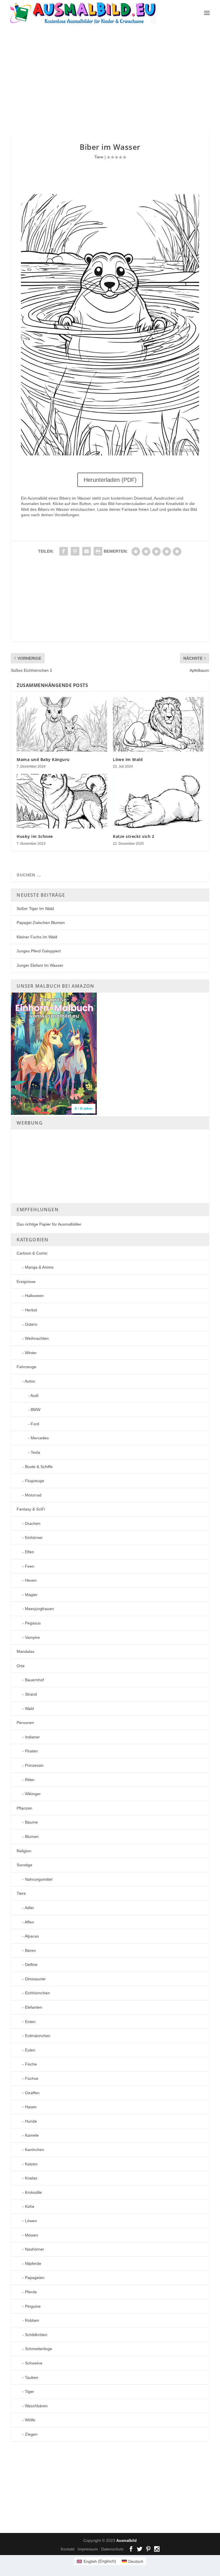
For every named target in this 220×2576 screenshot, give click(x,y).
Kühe (30, 2206)
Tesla (35, 1452)
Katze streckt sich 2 (133, 836)
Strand (31, 1694)
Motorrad (33, 1495)
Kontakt (68, 2549)
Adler (29, 1908)
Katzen (31, 2164)
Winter (31, 1353)
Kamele (32, 2135)
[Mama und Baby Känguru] (62, 724)
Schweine (34, 2363)
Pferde (31, 2292)
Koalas (31, 2178)
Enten (30, 2022)
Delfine (31, 1964)
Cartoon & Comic (32, 1253)
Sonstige (24, 1865)
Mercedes (40, 1438)
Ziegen (31, 2434)
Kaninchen (35, 2150)
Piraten (31, 1751)
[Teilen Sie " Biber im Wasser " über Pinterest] (75, 551)
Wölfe (30, 2420)
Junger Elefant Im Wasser (40, 965)
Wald (29, 1709)
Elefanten (34, 2007)
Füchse (32, 2078)
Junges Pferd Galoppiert (39, 951)
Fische (31, 2064)
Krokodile (33, 2192)
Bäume (31, 1822)
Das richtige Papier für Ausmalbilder (49, 1224)
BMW (36, 1410)
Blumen (32, 1837)
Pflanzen (24, 1808)
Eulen (30, 2050)
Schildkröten (36, 2335)
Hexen (31, 1580)
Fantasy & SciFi (31, 1509)
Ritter (30, 1780)
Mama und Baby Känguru (43, 759)
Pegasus (33, 1623)
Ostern (31, 1324)
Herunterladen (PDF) (110, 480)
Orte (21, 1666)
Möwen (32, 2235)
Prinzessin (34, 1765)
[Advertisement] (115, 78)
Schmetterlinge (39, 2349)
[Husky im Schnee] (62, 801)
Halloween (34, 1296)
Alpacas (32, 1936)
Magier (31, 1595)
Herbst (31, 1310)
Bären (30, 1950)
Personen (25, 1723)
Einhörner (34, 1538)
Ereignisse (26, 1282)
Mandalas (25, 1651)
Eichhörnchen (37, 1993)
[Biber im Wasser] (110, 454)
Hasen (31, 2107)
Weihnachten (37, 1338)
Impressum (88, 2549)
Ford (35, 1424)
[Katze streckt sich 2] (158, 801)
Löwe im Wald (128, 759)
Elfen (30, 1552)
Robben (32, 2320)
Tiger (30, 2391)
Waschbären (36, 2406)
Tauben (32, 2377)
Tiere (99, 157)
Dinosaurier (35, 1979)
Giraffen (32, 2093)
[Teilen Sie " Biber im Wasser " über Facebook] (64, 551)
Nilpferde (33, 2264)
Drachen (33, 1523)
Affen (29, 1922)
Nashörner (35, 2249)
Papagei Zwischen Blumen (41, 923)
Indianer (32, 1737)
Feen (30, 1566)
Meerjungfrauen (39, 1609)
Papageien (35, 2278)
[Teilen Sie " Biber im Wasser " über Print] (98, 551)
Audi (34, 1395)
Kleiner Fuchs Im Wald (37, 937)
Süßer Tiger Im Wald (35, 909)
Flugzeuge (35, 1481)
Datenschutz (112, 2549)
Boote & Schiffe (39, 1467)
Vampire (32, 1637)
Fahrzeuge (26, 1367)
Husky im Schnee (35, 836)
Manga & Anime (39, 1267)
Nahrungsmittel (39, 1879)
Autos (30, 1381)
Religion (24, 1851)
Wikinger (33, 1794)
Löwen (31, 2221)
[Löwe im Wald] (158, 724)
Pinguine (33, 2306)
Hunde (31, 2121)
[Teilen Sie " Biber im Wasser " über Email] (87, 551)
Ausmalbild (126, 2541)
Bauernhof (34, 1680)
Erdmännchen (38, 2036)
